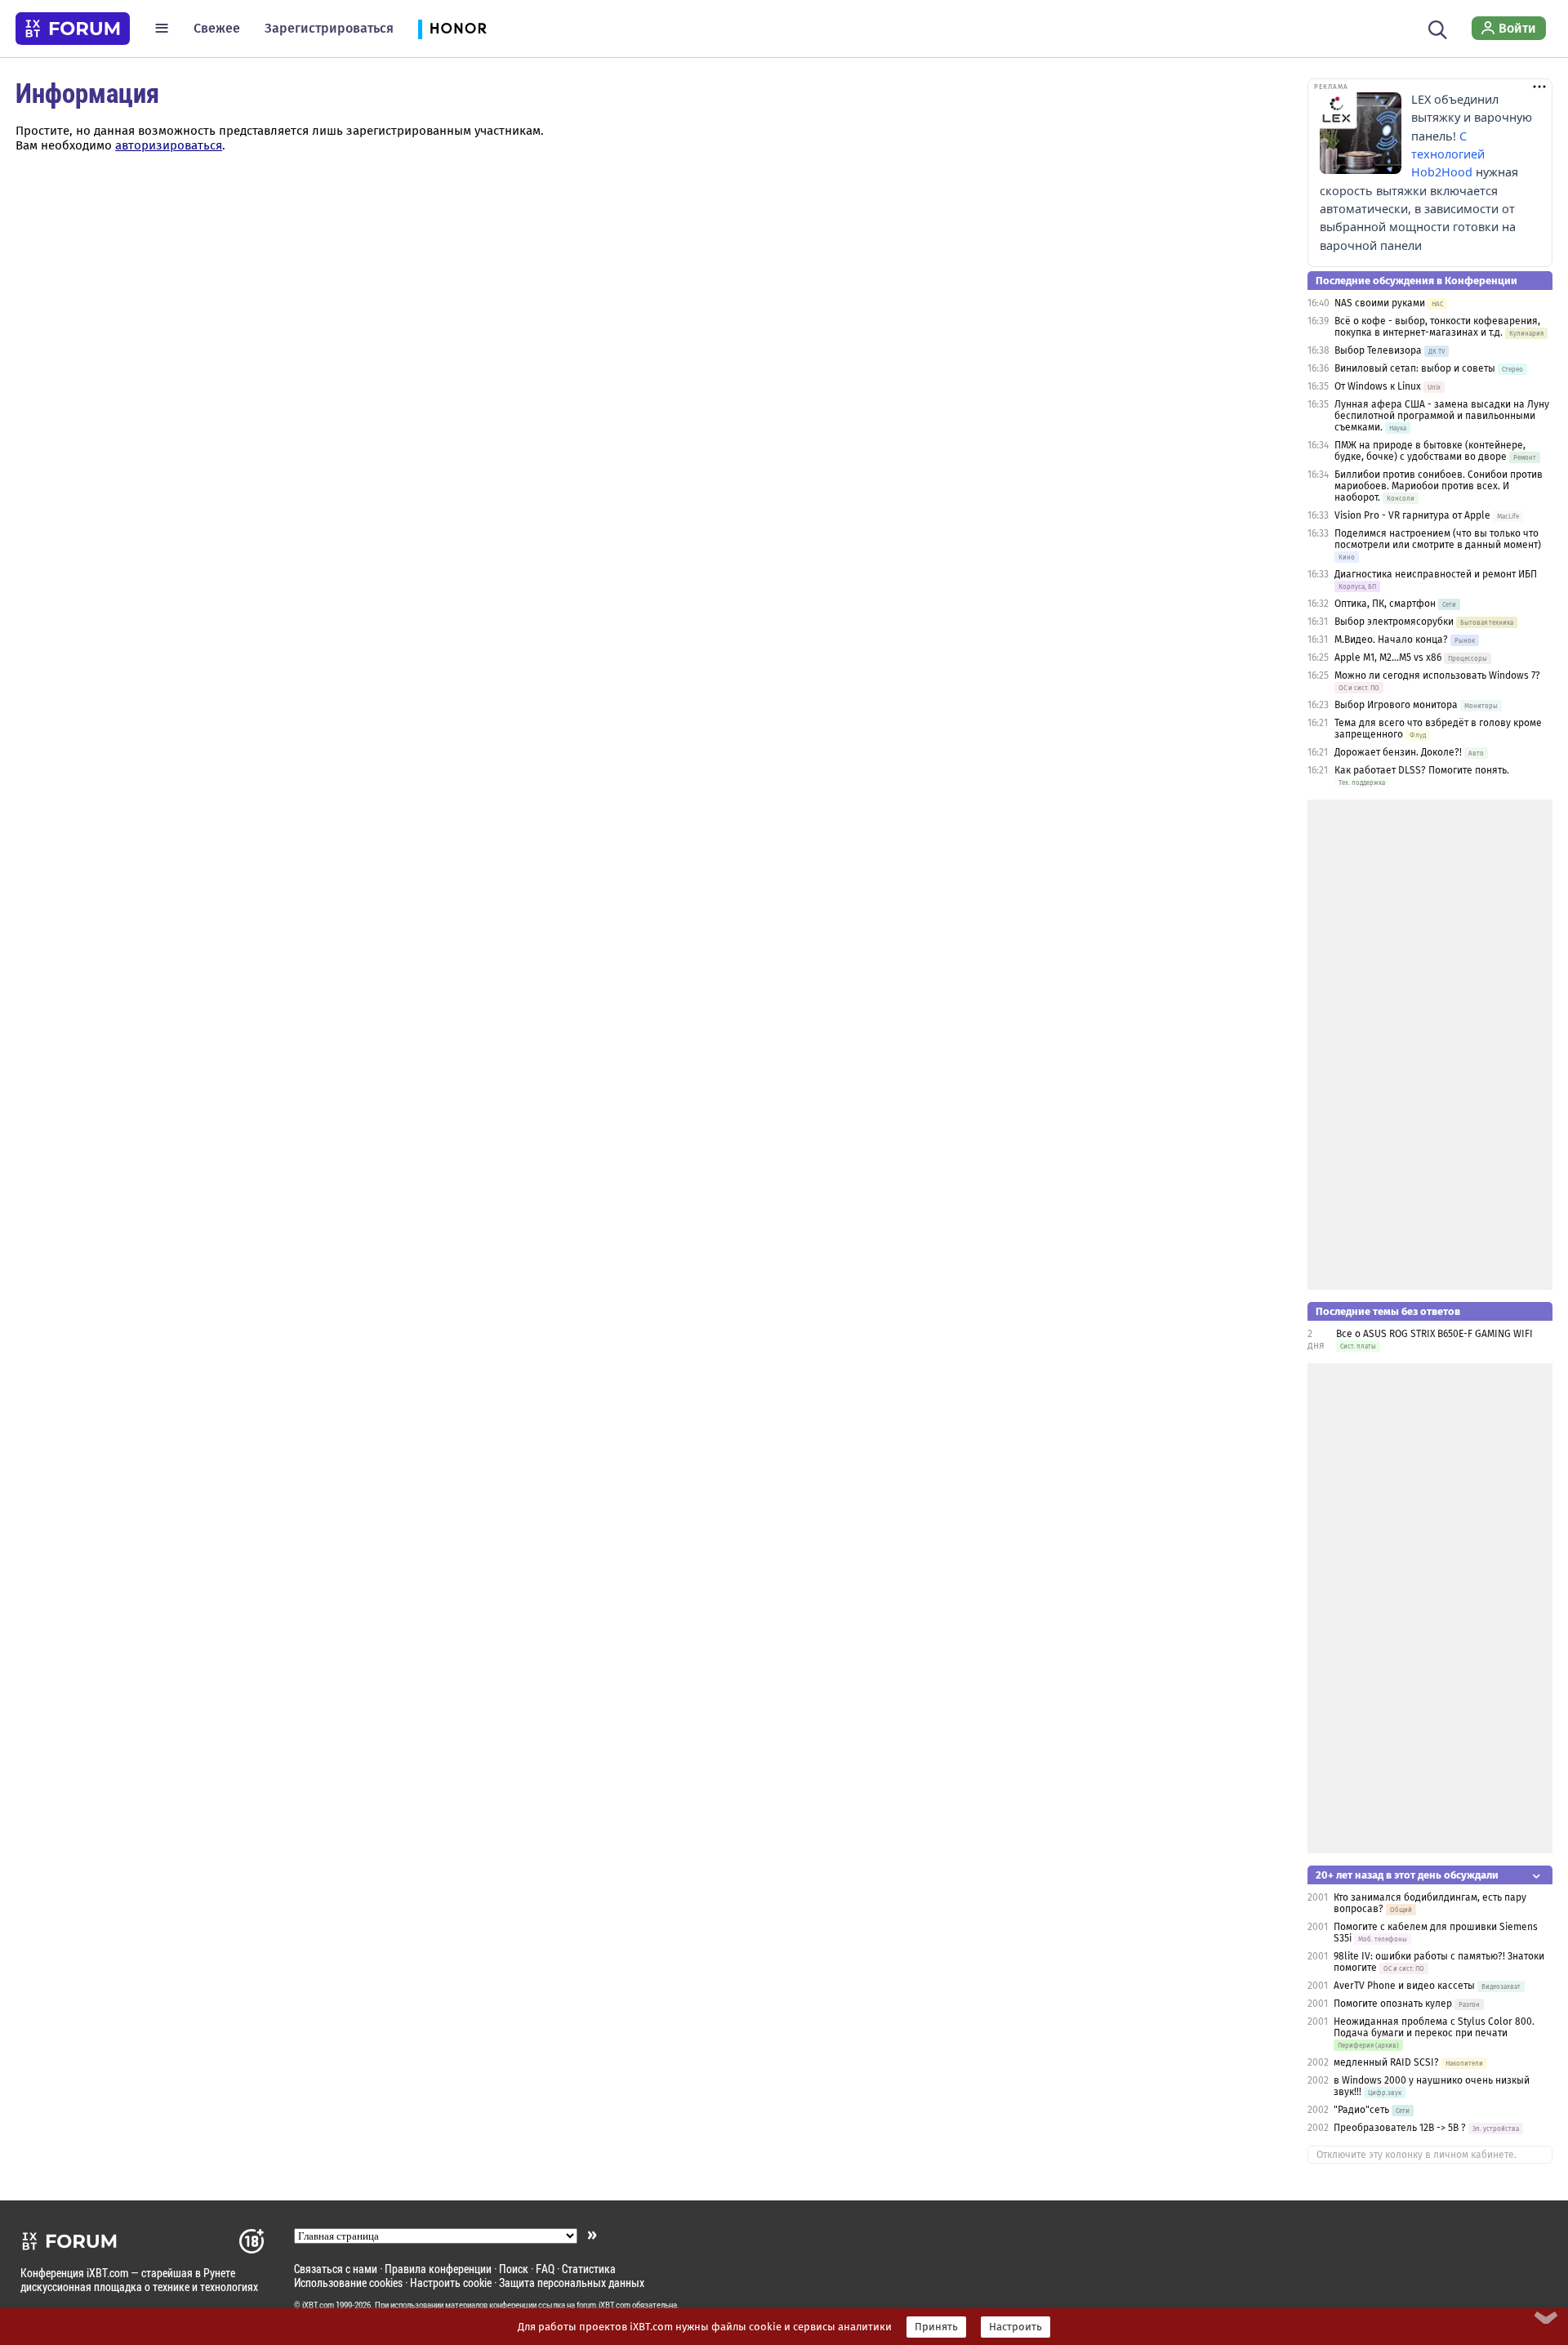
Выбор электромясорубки (1394, 622)
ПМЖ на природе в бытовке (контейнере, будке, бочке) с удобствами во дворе (1430, 451)
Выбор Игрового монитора (1397, 705)
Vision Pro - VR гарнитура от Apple (1414, 515)
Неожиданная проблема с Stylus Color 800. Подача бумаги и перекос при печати (1434, 2027)
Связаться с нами (336, 2269)
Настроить (1016, 2327)
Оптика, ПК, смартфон (1385, 604)
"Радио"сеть (1361, 2110)
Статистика (589, 2269)
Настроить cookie (451, 2283)
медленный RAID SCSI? (1386, 2062)
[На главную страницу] (73, 29)
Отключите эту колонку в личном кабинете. (1417, 2155)
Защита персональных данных (572, 2283)
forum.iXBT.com (604, 2305)
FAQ (545, 2269)
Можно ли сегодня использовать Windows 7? (1437, 675)
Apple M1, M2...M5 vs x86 (1388, 658)
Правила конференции (438, 2269)
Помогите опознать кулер (1393, 2004)
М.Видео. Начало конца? (1391, 640)
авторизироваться (169, 145)
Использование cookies (348, 2283)
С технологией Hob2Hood (1448, 154)
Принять (936, 2327)
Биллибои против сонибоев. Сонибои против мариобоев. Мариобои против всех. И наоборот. (1439, 486)
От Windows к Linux (1378, 386)
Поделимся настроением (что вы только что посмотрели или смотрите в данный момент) (1438, 539)
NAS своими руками (1380, 303)
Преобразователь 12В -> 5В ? (1400, 2128)
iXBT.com (318, 2305)
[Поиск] (1438, 28)
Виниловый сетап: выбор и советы (1415, 368)
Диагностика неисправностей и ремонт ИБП (1436, 574)
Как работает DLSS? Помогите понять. (1422, 770)
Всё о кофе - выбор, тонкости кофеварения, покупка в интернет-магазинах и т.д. (1437, 327)
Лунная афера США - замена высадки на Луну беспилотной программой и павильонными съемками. (1442, 416)
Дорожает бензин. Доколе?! (1398, 752)
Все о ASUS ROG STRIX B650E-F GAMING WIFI (1434, 1334)
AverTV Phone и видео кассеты (1404, 1986)
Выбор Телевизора (1378, 350)
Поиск (514, 2269)
